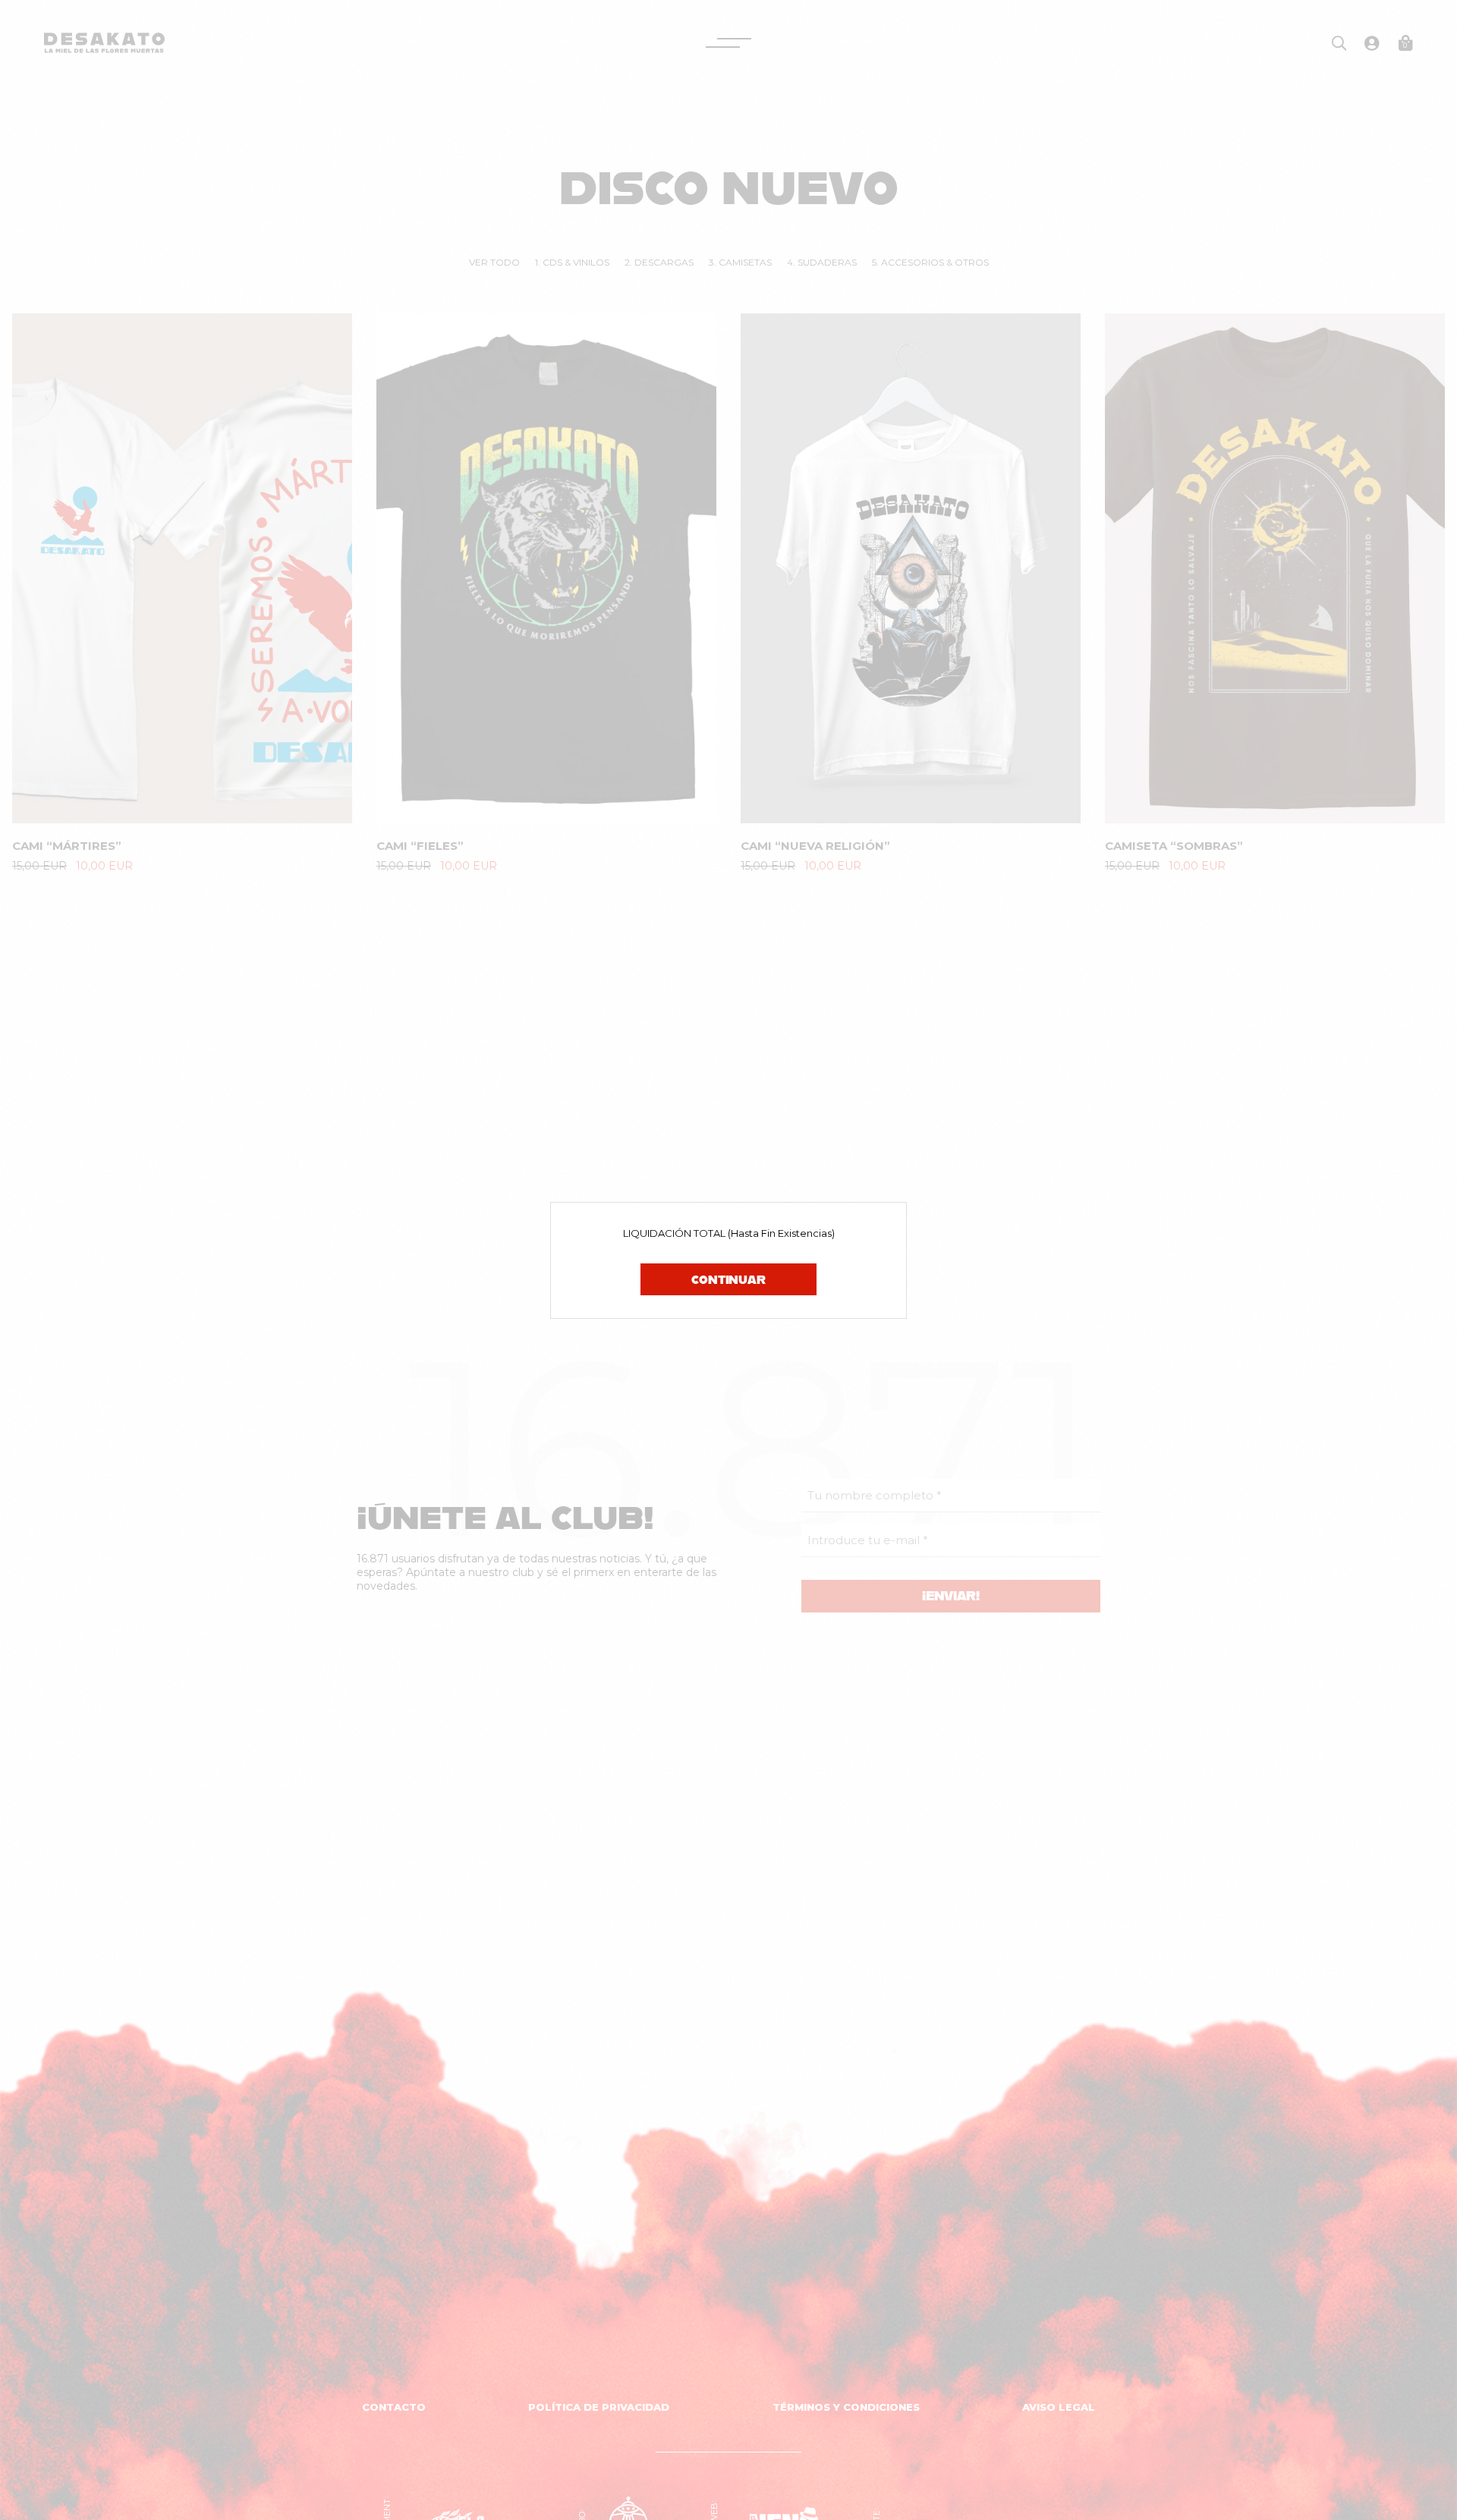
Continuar (728, 1279)
